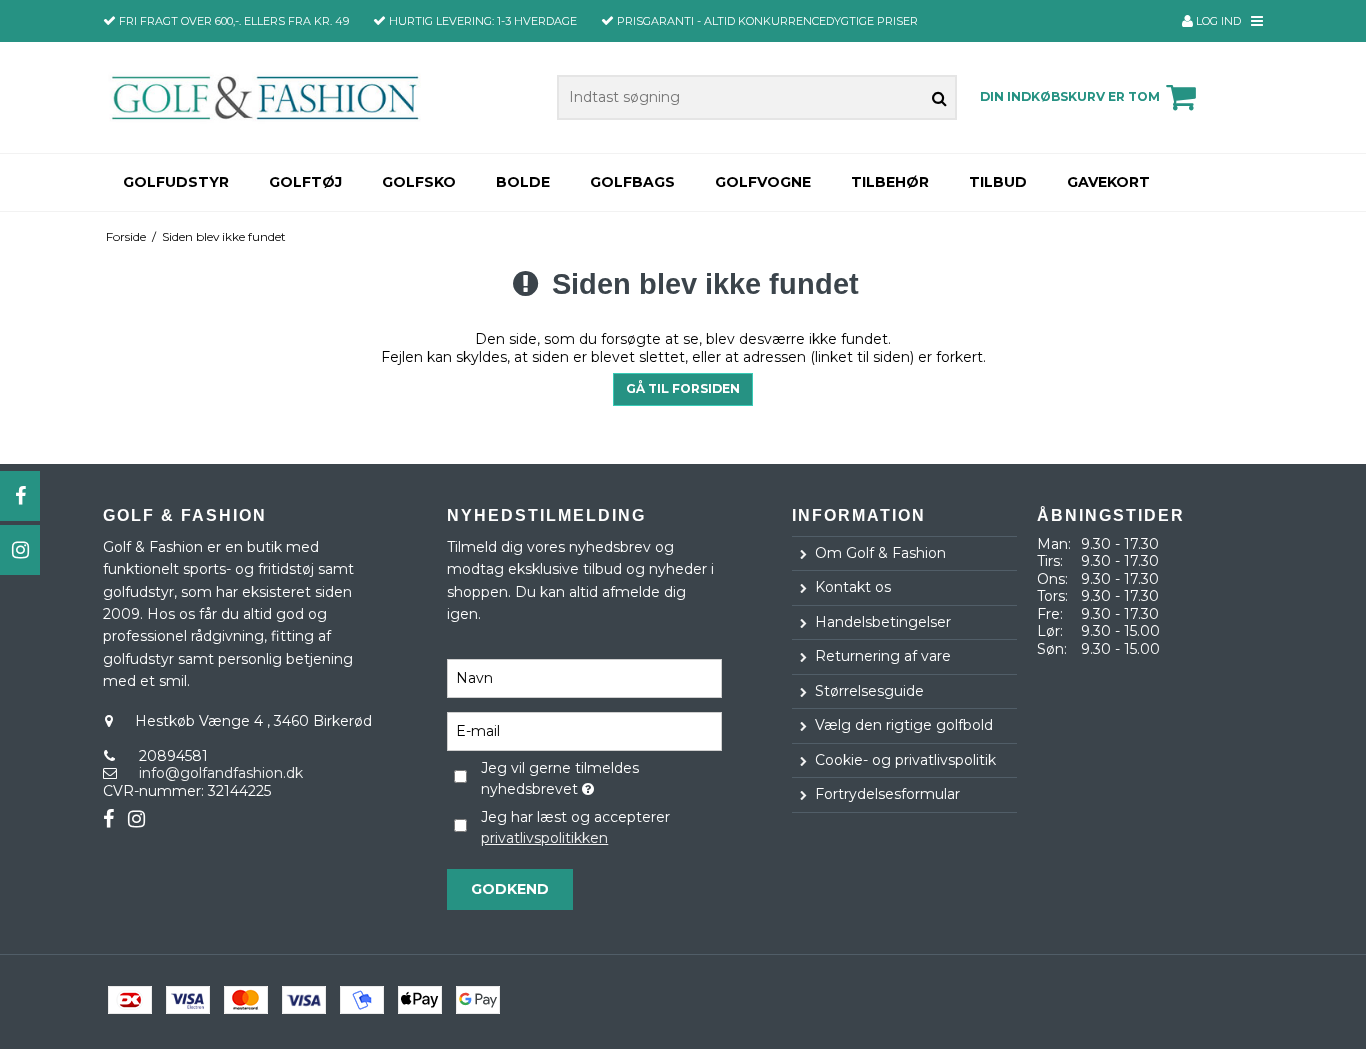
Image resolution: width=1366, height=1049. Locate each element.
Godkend (510, 889)
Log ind (1217, 21)
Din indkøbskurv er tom (1070, 96)
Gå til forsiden (683, 388)
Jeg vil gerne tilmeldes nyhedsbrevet (600, 778)
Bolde (523, 182)
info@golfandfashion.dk (221, 773)
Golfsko (419, 182)
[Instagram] (20, 550)
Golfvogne (763, 182)
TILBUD (998, 182)
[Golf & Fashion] (265, 97)
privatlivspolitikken (544, 838)
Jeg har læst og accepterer (575, 827)
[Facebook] (20, 496)
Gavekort (1108, 182)
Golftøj (305, 182)
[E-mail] (584, 731)
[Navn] (584, 678)
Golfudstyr (176, 182)
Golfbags (632, 182)
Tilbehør (890, 182)
